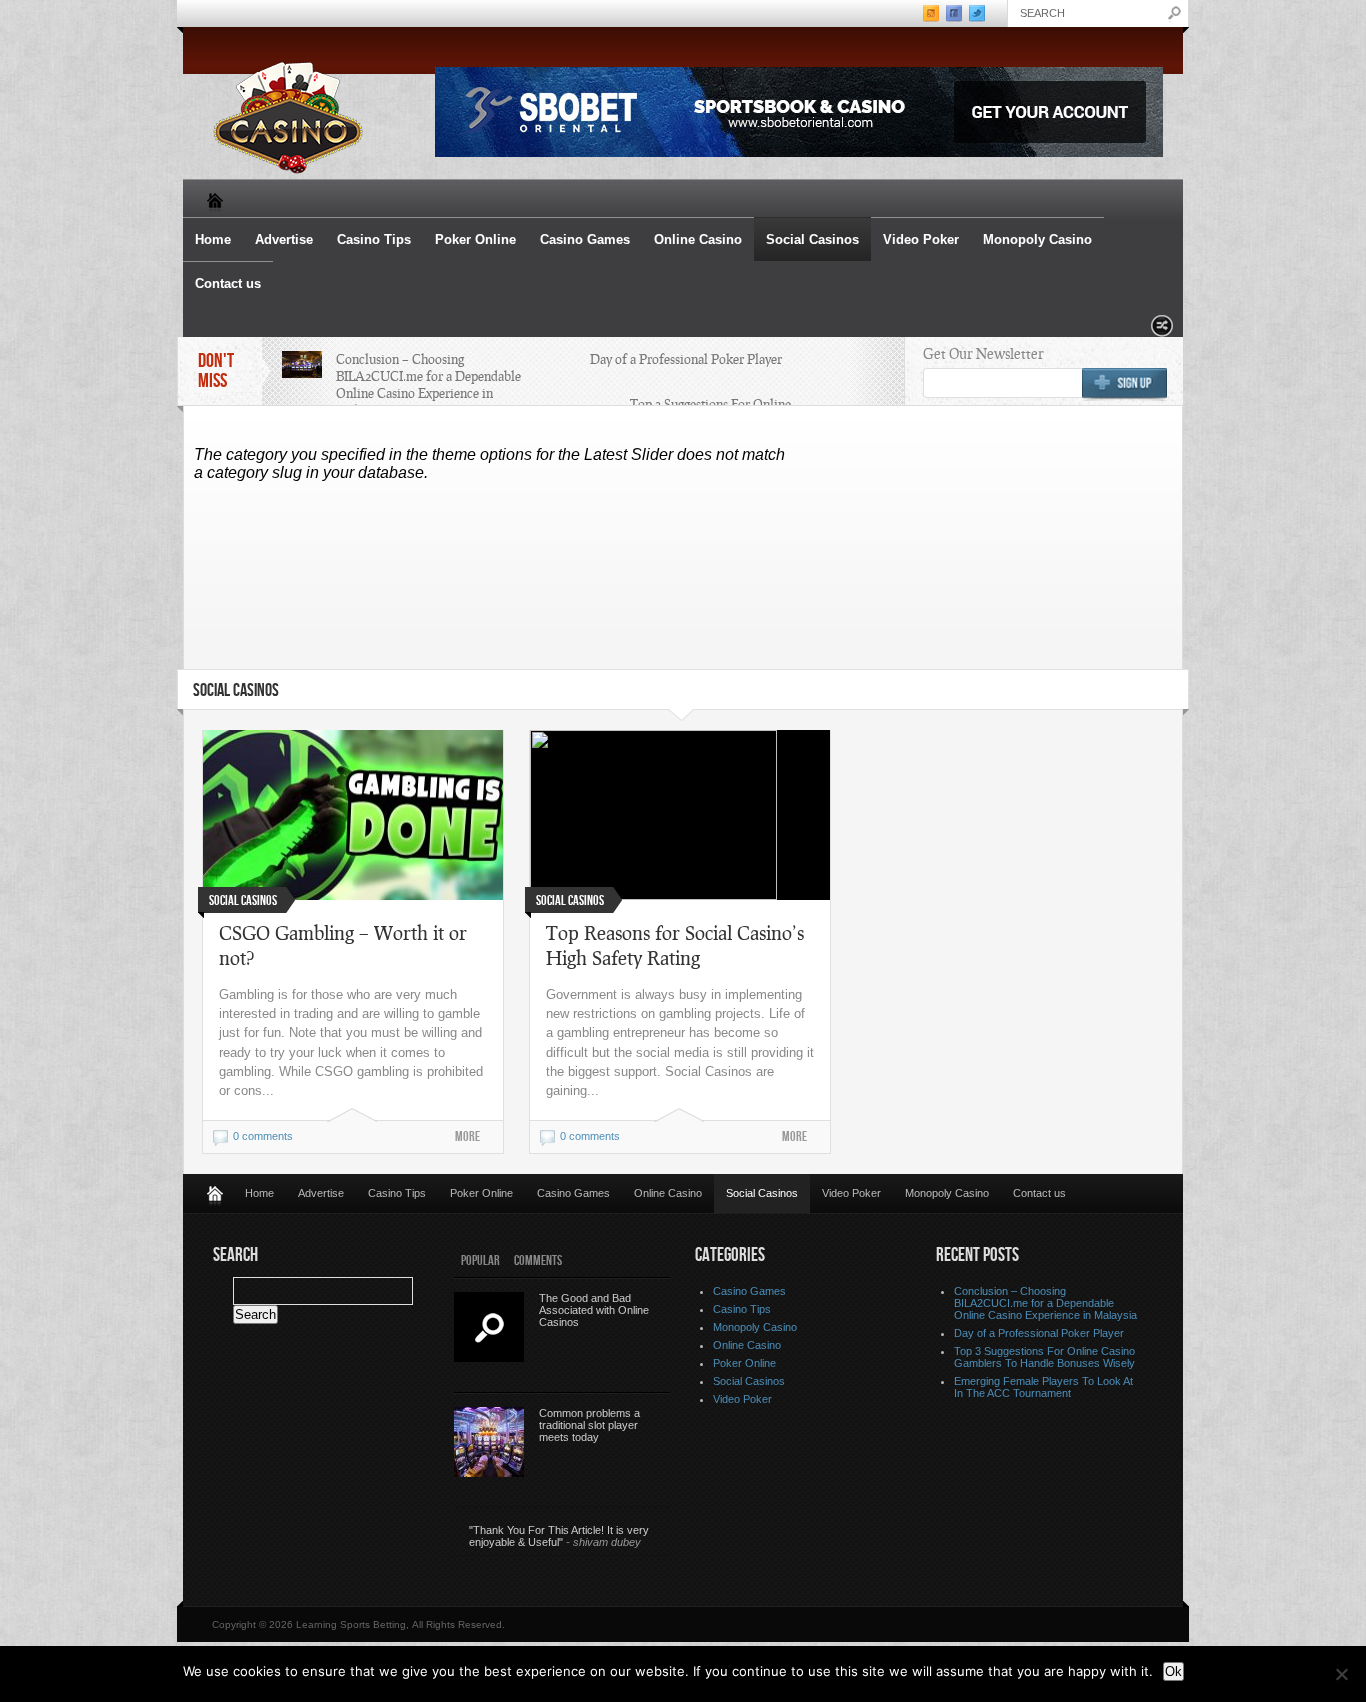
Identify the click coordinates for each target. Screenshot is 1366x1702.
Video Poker (921, 239)
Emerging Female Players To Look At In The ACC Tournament (1043, 1387)
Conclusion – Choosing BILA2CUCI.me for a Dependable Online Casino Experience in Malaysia (428, 384)
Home (213, 239)
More (467, 1136)
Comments (538, 1260)
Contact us (228, 283)
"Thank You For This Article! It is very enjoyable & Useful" (559, 1536)
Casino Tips (374, 239)
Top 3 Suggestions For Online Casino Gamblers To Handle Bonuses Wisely (1044, 1357)
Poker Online (475, 239)
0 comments (263, 1136)
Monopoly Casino (1037, 239)
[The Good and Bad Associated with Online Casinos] (489, 1327)
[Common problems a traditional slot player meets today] (489, 1442)
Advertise (284, 239)
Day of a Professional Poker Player (686, 359)
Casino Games (585, 239)
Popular (480, 1260)
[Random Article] (1162, 331)
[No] (1341, 1674)
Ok (1173, 1671)
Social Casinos (812, 239)
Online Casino (698, 239)
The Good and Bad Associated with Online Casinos (594, 1310)
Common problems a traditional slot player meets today (589, 1425)
